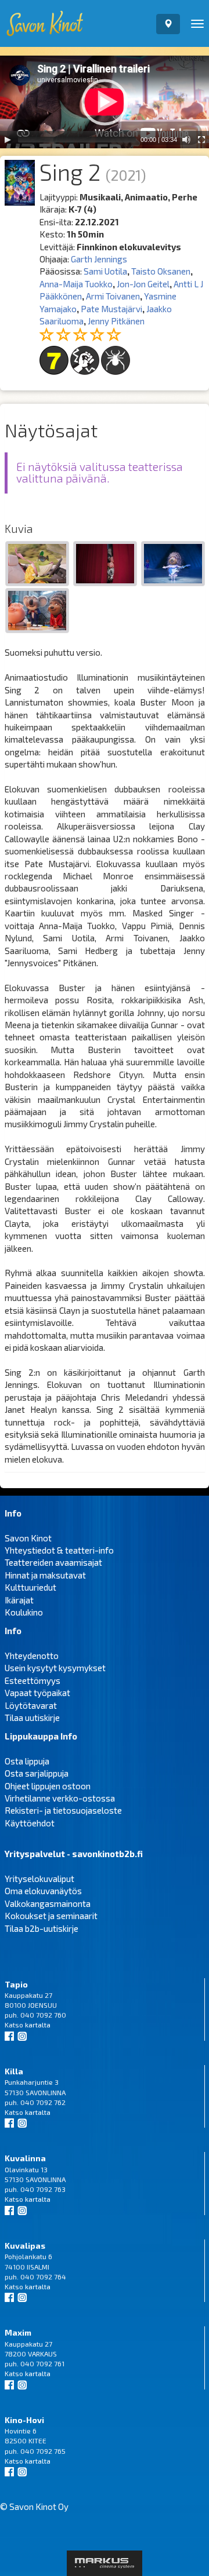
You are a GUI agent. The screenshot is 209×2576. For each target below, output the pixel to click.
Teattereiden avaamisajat (53, 1562)
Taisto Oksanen (161, 271)
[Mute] (186, 140)
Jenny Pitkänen (116, 321)
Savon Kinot (28, 1538)
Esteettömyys (33, 1680)
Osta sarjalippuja (37, 1773)
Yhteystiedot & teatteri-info (59, 1550)
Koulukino (24, 1612)
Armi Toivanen (113, 296)
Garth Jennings (99, 259)
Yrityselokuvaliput (39, 1879)
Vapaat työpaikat (37, 1693)
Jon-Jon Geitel (143, 284)
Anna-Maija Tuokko (76, 284)
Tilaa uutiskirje (32, 1718)
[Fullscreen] (201, 140)
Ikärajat (19, 1600)
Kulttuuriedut (30, 1587)
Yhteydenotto (32, 1656)
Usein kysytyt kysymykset (55, 1668)
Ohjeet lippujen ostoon (48, 1786)
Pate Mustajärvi (111, 309)
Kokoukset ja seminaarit (51, 1916)
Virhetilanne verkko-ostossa (60, 1798)
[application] (105, 102)
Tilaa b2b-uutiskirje (42, 1928)
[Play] (8, 140)
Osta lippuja (27, 1761)
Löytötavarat (31, 1705)
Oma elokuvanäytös (43, 1891)
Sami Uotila (105, 271)
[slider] (77, 140)
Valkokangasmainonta (48, 1903)
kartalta (38, 2025)
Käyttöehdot (30, 1823)
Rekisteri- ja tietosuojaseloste (63, 1810)
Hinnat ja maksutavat (45, 1575)
